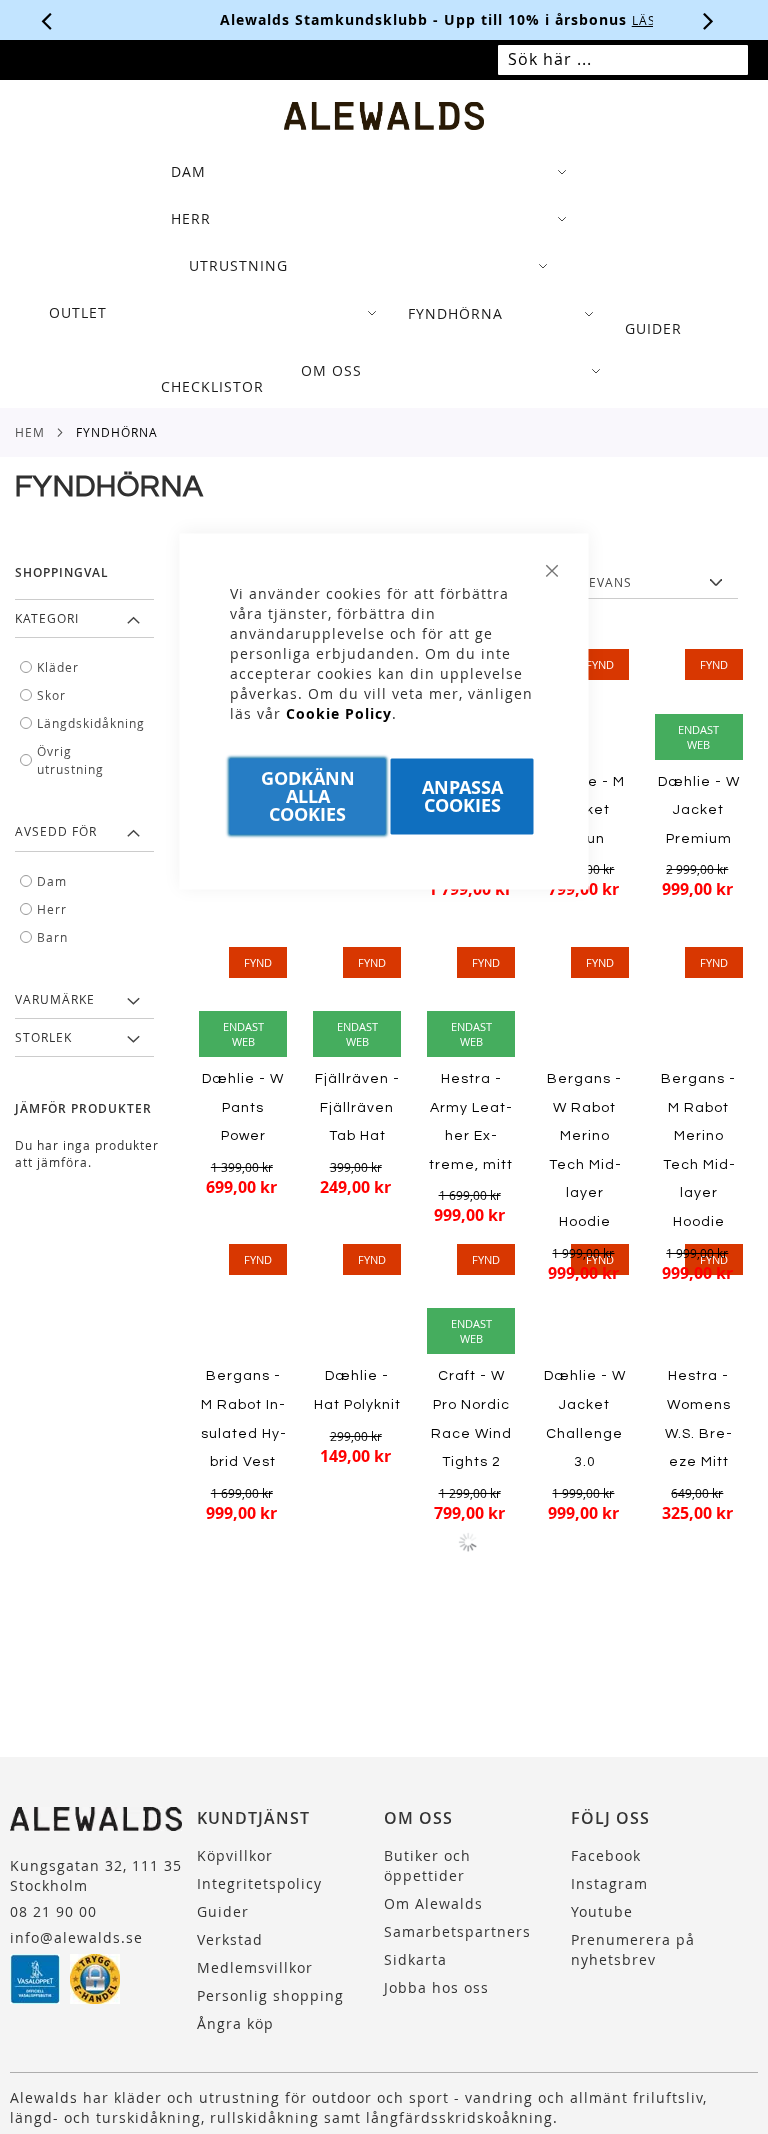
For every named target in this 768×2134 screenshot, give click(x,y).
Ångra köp (235, 2023)
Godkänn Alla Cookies (308, 796)
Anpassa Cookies (462, 796)
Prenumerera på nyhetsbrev (633, 1949)
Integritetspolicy (259, 1883)
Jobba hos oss (436, 1987)
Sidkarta (415, 1959)
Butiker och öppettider (427, 1865)
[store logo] (384, 116)
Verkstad (230, 1939)
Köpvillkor (235, 1855)
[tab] (384, 279)
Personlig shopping (270, 1995)
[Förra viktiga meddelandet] (47, 20)
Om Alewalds (433, 1903)
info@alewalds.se (76, 1937)
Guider (223, 1911)
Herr (52, 909)
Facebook (606, 1855)
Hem (30, 432)
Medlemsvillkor (255, 1967)
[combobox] (623, 60)
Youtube (602, 1911)
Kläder (58, 667)
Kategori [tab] (47, 618)
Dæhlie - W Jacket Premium (699, 810)
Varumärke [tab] (55, 999)
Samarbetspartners (457, 1931)
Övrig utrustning (70, 760)
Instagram (609, 1883)
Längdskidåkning (90, 723)
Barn (52, 937)
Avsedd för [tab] (56, 831)
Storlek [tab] (43, 1037)
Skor (51, 695)
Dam (52, 881)
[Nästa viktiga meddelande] (709, 20)
